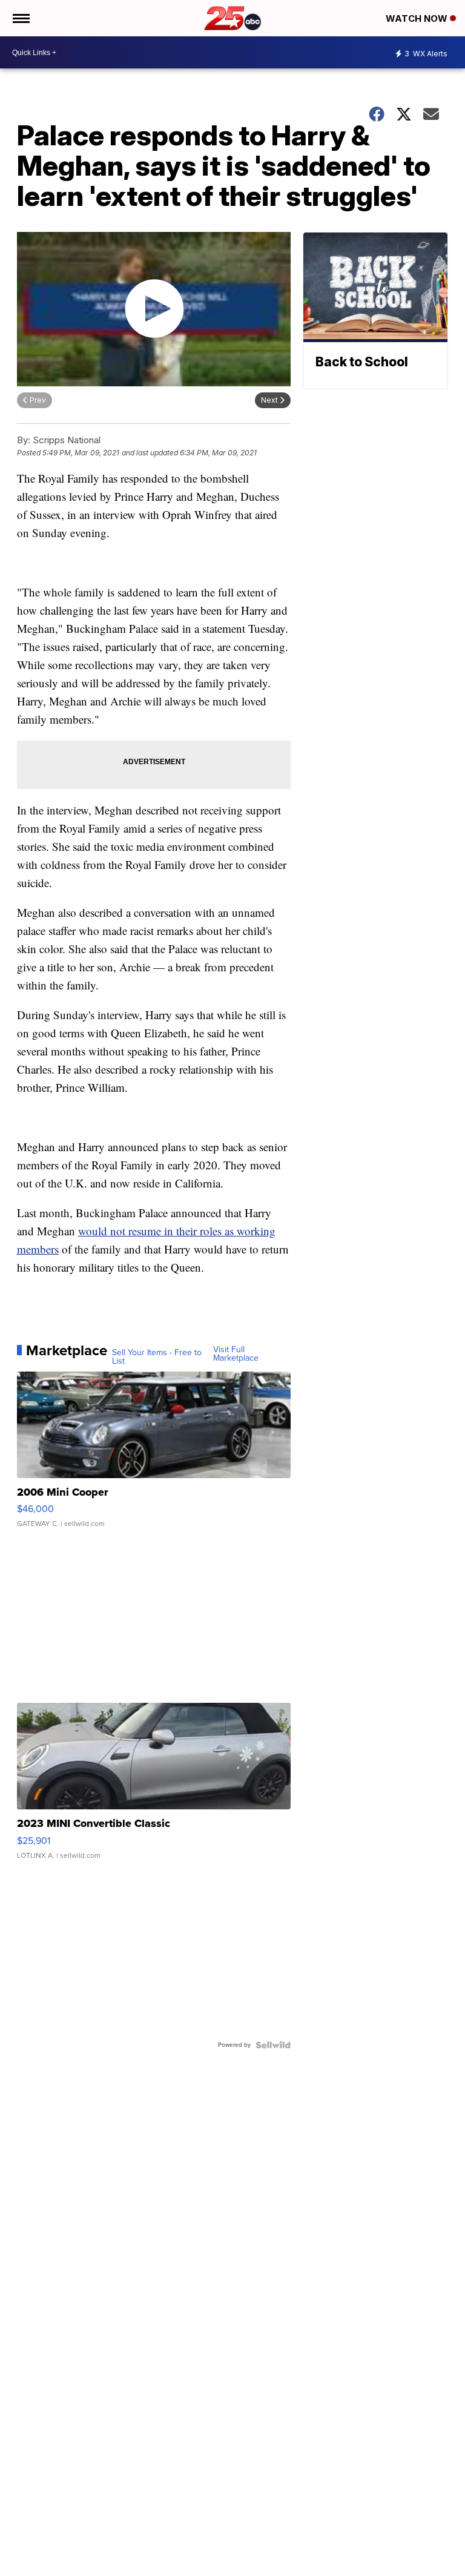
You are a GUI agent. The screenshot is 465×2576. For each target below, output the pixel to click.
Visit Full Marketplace (236, 1354)
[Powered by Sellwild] (273, 2045)
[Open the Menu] (20, 18)
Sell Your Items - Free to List (157, 1357)
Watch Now (418, 18)
